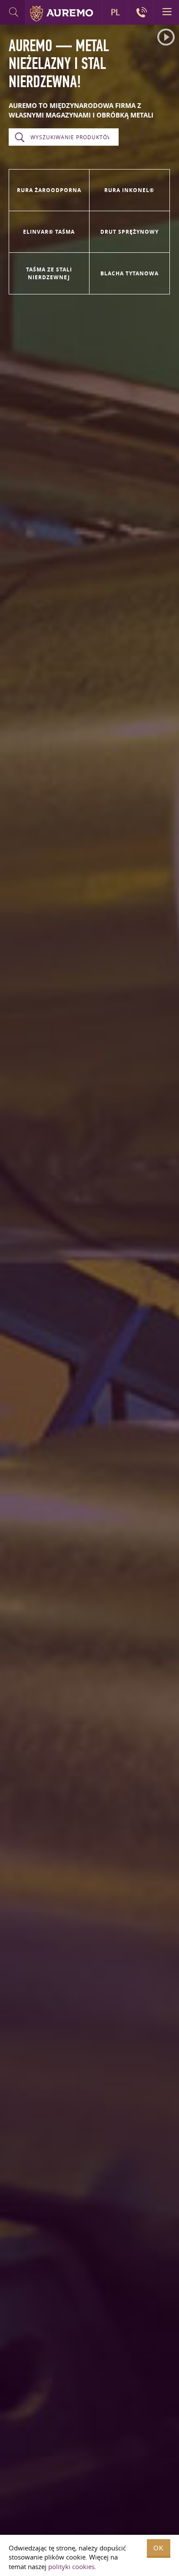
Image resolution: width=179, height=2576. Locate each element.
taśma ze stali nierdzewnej (49, 273)
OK (159, 2548)
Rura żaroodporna (49, 190)
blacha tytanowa (129, 273)
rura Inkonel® (129, 190)
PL (115, 12)
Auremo (61, 13)
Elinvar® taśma (49, 232)
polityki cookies (71, 2566)
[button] (166, 37)
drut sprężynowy (129, 232)
